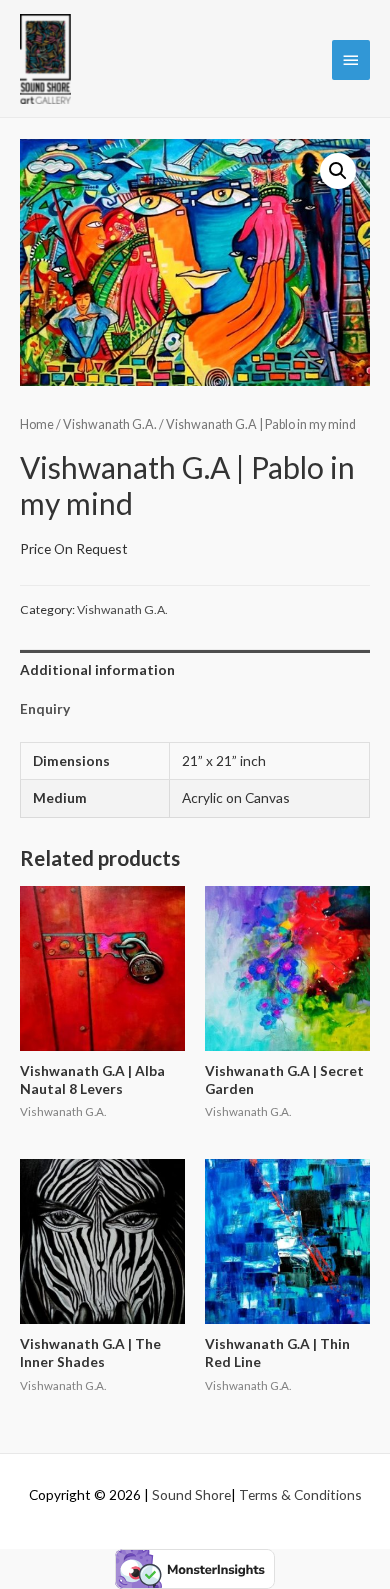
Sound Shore (191, 1494)
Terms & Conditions (300, 1494)
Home (37, 424)
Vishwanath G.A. (110, 424)
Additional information (97, 669)
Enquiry (45, 708)
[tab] (195, 669)
